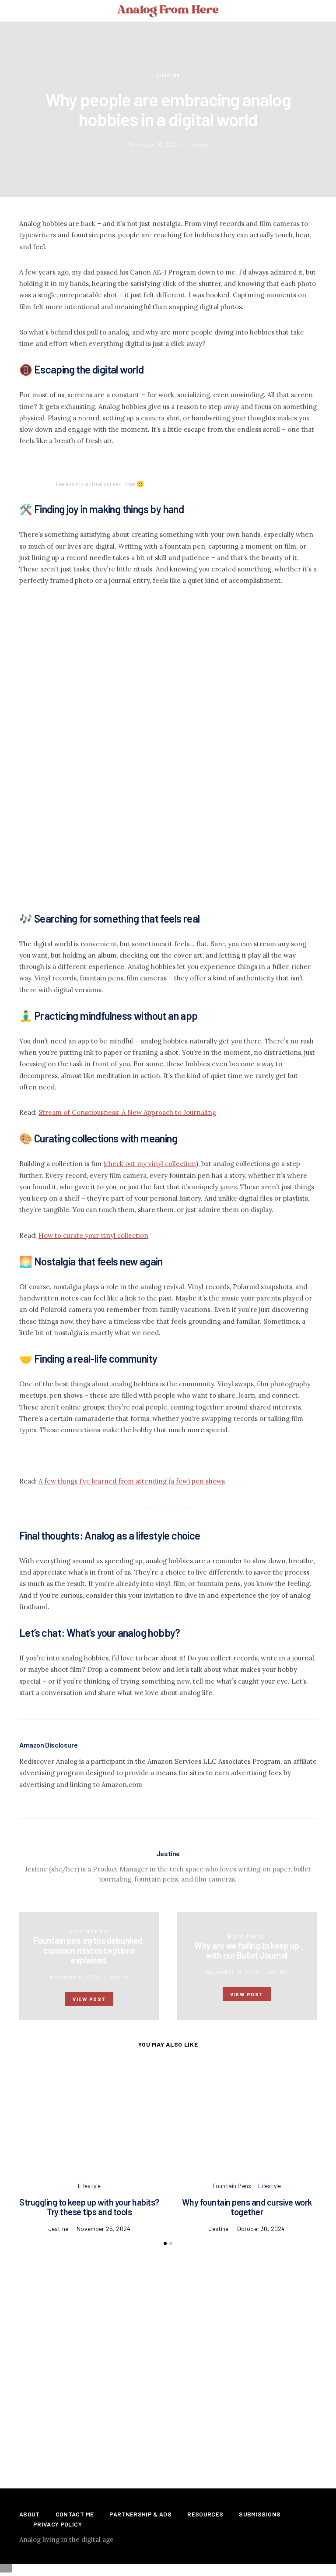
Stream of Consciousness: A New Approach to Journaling (127, 1112)
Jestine (198, 144)
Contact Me (75, 2514)
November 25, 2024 (103, 2229)
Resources (205, 2514)
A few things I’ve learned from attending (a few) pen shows (132, 1481)
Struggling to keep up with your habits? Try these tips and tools (89, 2207)
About (30, 2514)
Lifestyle (168, 75)
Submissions (260, 2514)
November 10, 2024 (154, 144)
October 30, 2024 (261, 2229)
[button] (325, 11)
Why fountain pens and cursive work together (247, 2207)
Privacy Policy (58, 2524)
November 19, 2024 (232, 1972)
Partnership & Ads (140, 2514)
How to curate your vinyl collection (93, 1235)
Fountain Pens (89, 1931)
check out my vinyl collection (150, 1164)
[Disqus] (168, 2355)
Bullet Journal (247, 1936)
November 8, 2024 (75, 1977)
